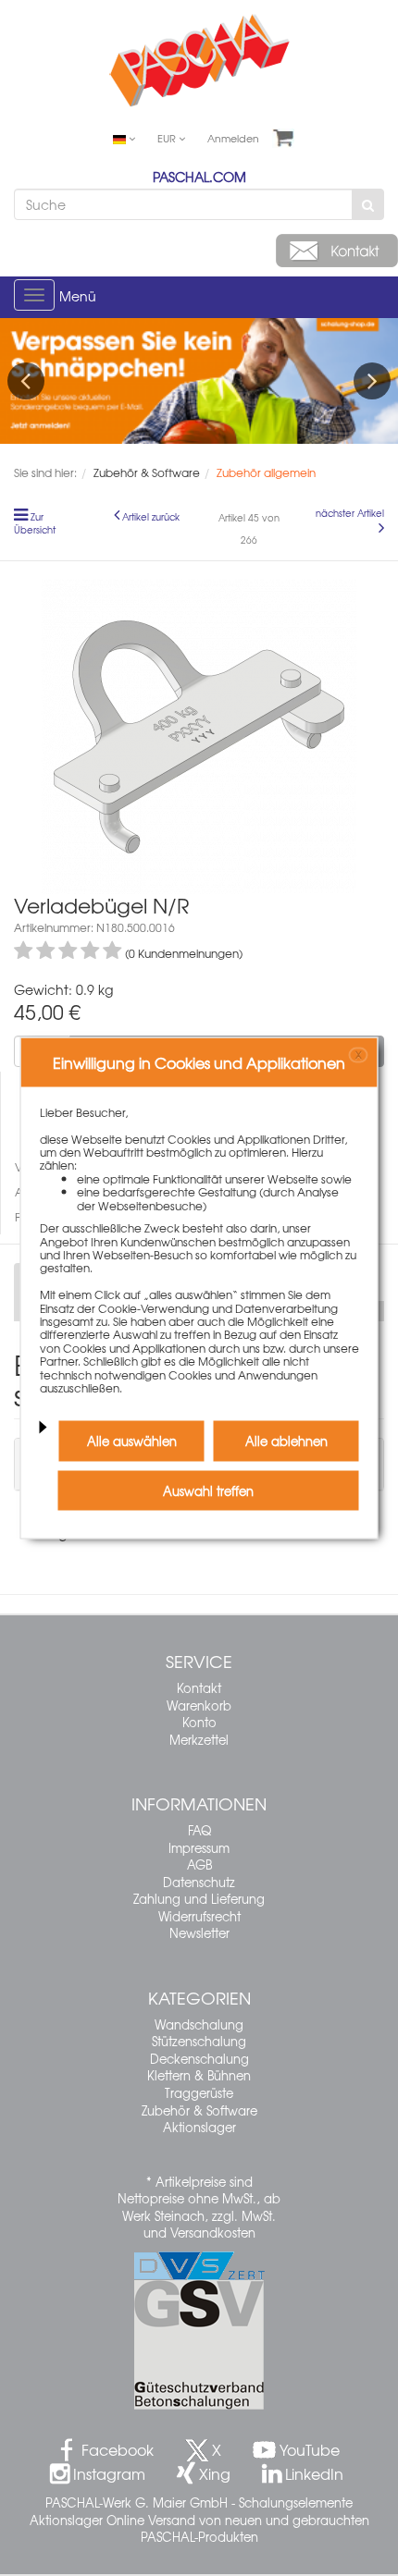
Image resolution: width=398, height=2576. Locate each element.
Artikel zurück (151, 517)
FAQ (199, 1830)
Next (372, 381)
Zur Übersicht (35, 523)
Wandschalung (199, 2024)
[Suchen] (368, 204)
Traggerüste (199, 2093)
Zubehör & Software (199, 2110)
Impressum (199, 1848)
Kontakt (199, 1688)
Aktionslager (199, 2127)
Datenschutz (199, 1882)
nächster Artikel (350, 513)
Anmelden (233, 138)
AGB (199, 1865)
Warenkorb (199, 1705)
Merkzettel (199, 1740)
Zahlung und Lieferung (199, 1899)
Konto (199, 1722)
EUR (168, 138)
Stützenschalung (199, 2041)
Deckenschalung (199, 2059)
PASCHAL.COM (199, 177)
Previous (26, 381)
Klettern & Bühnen (199, 2075)
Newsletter (199, 1933)
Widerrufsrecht (199, 1916)
